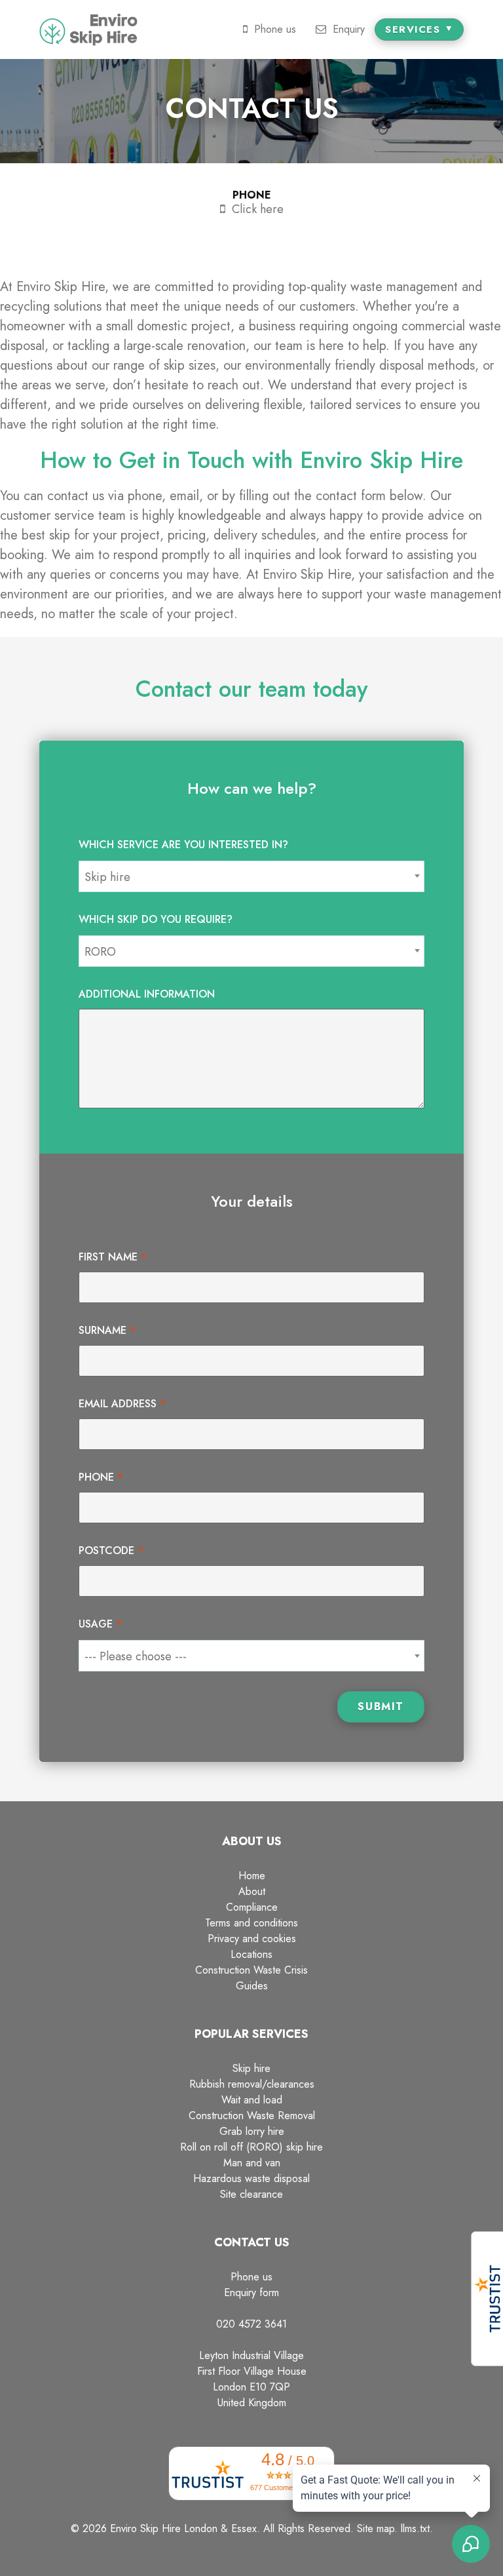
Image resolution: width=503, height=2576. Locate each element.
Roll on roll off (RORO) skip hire (251, 2147)
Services (415, 29)
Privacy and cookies (252, 1939)
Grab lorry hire (252, 2131)
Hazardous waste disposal (251, 2178)
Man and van (252, 2163)
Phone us (251, 2277)
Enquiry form (251, 2293)
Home (252, 1876)
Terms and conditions (251, 1923)
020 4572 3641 (251, 2324)
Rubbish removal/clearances (252, 2084)
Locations (251, 1954)
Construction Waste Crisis (251, 1970)
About (252, 1891)
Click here (258, 209)
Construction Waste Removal (252, 2116)
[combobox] (251, 876)
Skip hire (251, 2068)
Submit (381, 1707)
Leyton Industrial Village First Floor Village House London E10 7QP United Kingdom (252, 2379)
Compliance (252, 1907)
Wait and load (252, 2100)
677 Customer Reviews (288, 2488)
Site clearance (251, 2194)
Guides (252, 1986)
